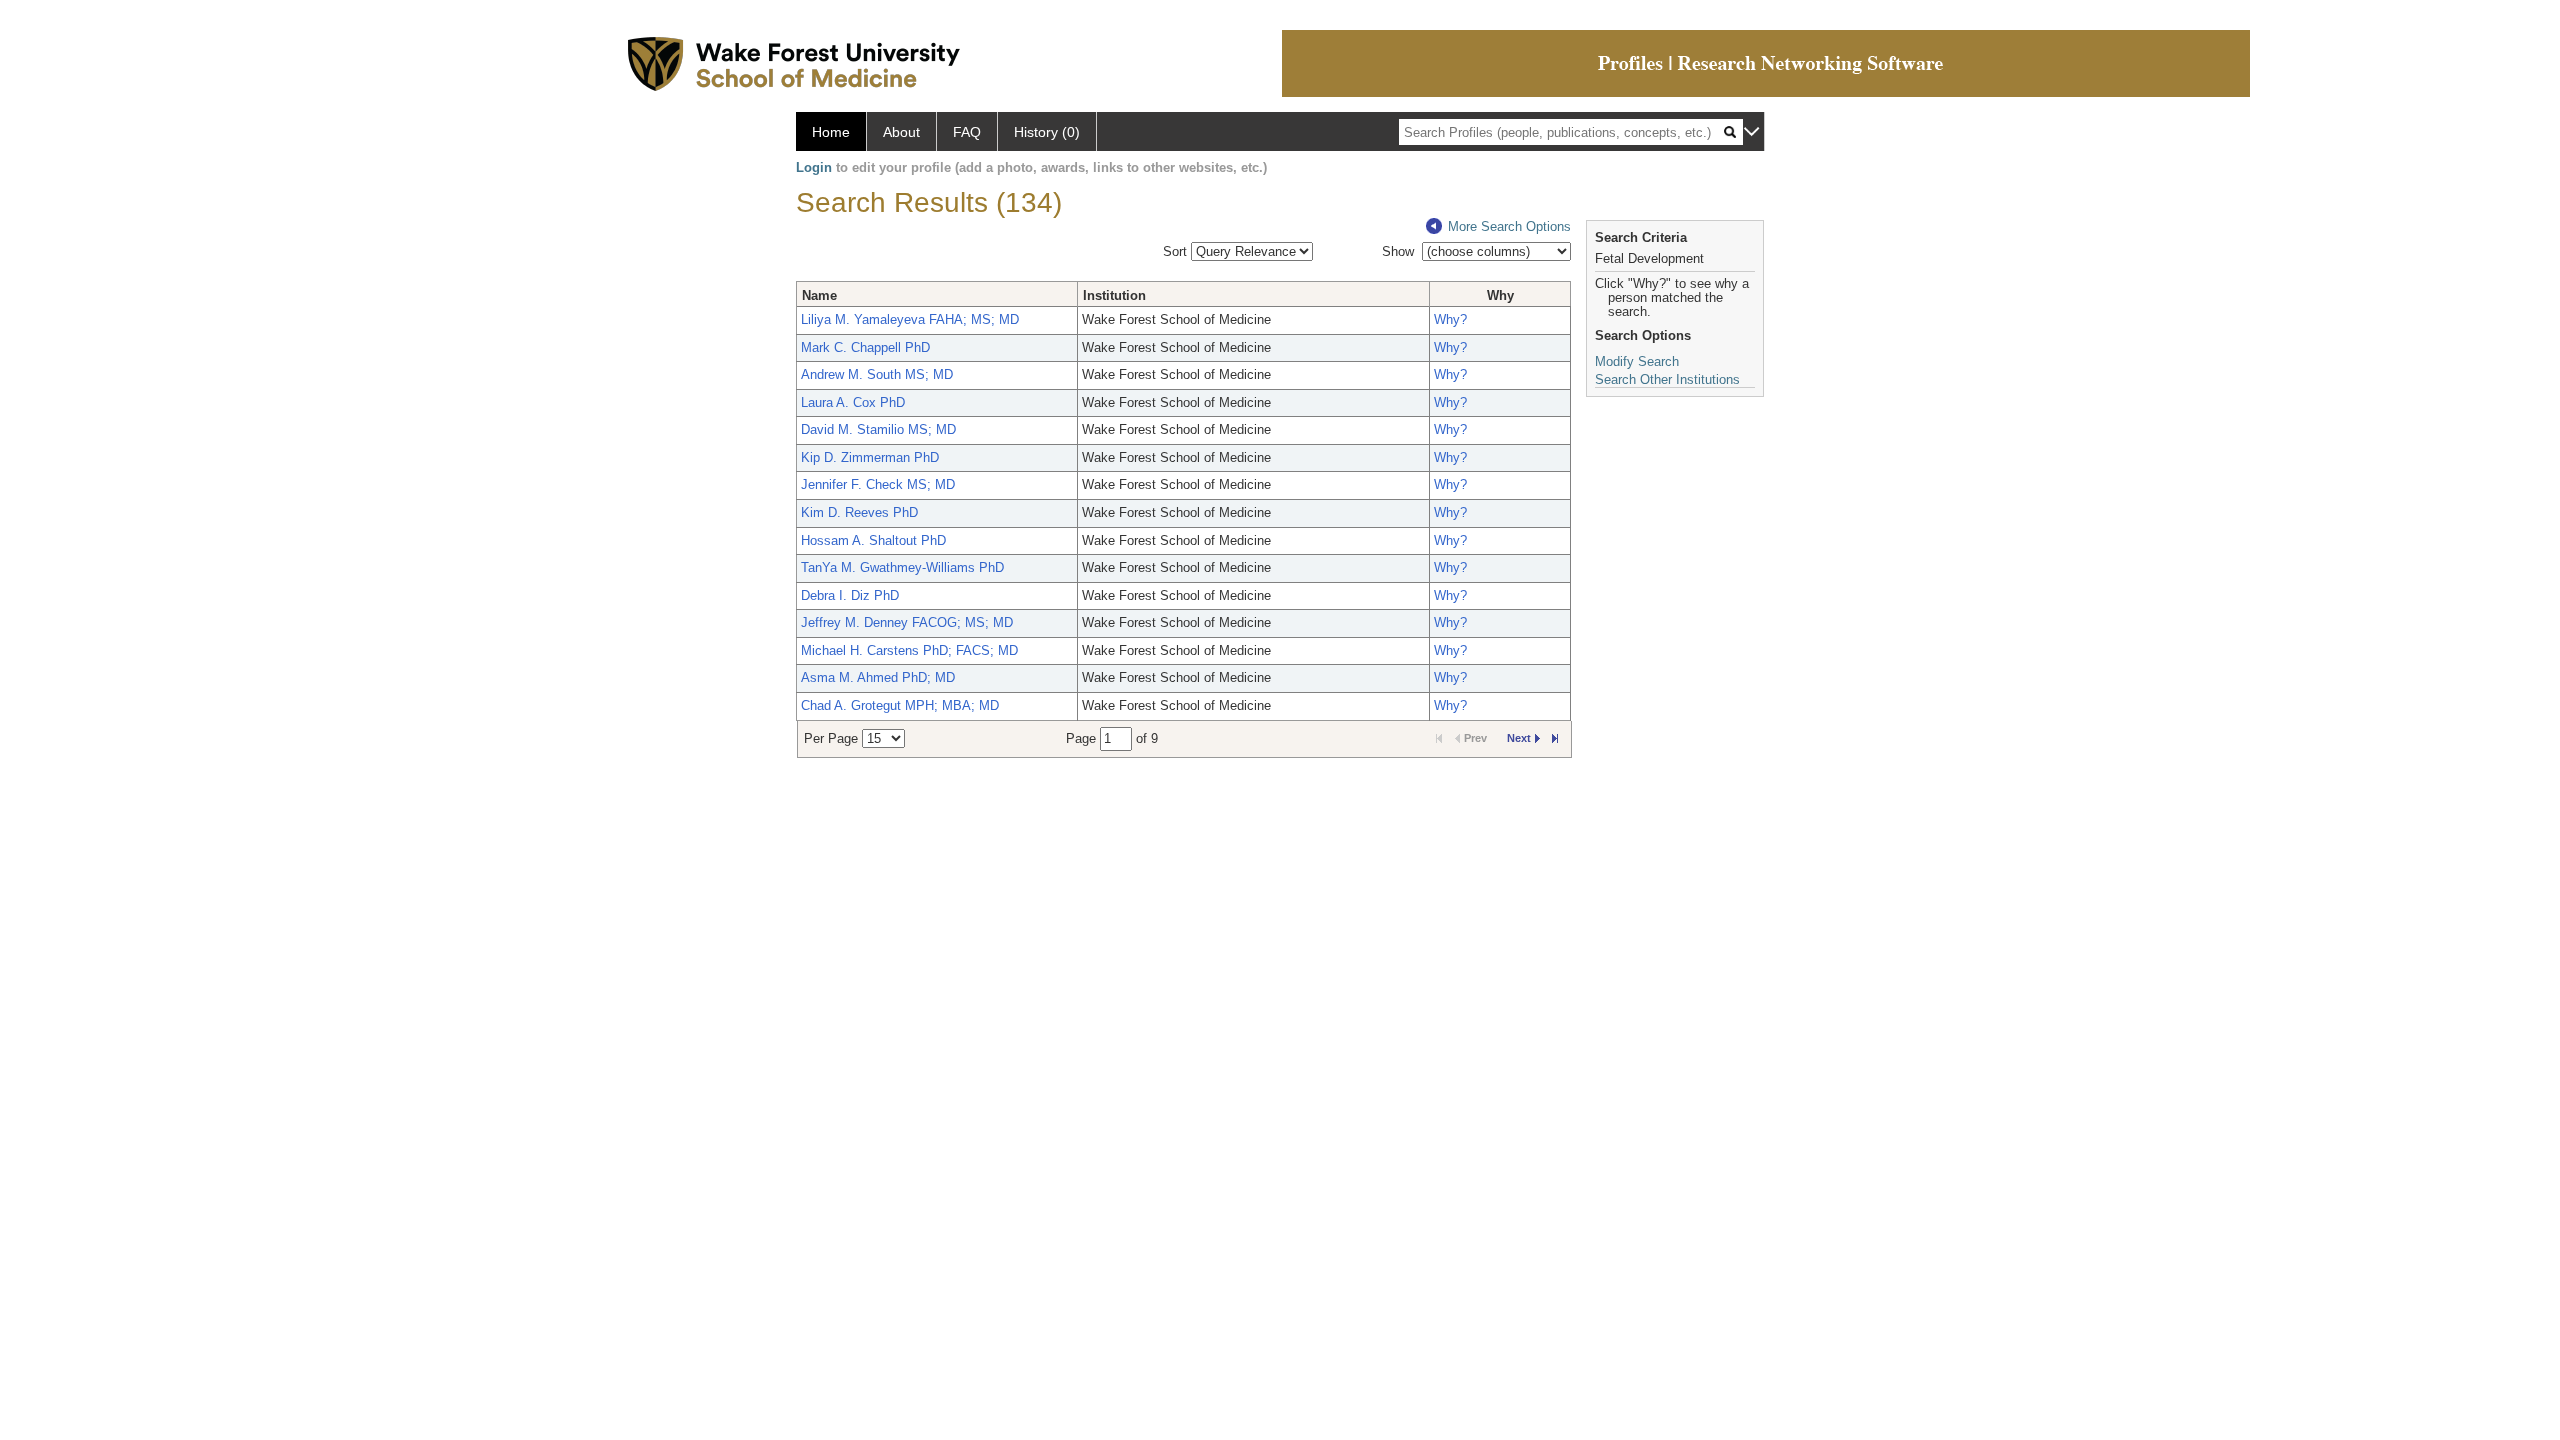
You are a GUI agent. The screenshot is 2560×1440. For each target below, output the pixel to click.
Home (831, 132)
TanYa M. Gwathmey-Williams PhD (902, 567)
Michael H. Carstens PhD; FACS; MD (909, 650)
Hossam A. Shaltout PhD (873, 540)
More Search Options (1509, 226)
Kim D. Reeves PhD (859, 512)
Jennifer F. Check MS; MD (878, 484)
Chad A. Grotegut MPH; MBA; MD (900, 705)
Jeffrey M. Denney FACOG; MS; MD (907, 622)
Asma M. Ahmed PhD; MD (878, 677)
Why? (1450, 319)
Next (1519, 738)
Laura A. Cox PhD (853, 402)
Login (814, 167)
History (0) (1047, 132)
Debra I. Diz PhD (850, 595)
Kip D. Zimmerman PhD (870, 457)
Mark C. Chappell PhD (865, 347)
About (901, 132)
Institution (1114, 295)
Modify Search (1637, 361)
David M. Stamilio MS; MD (878, 429)
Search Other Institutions (1667, 379)
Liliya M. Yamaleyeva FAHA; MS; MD (910, 319)
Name (819, 295)
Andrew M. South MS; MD (877, 374)
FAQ (967, 132)
